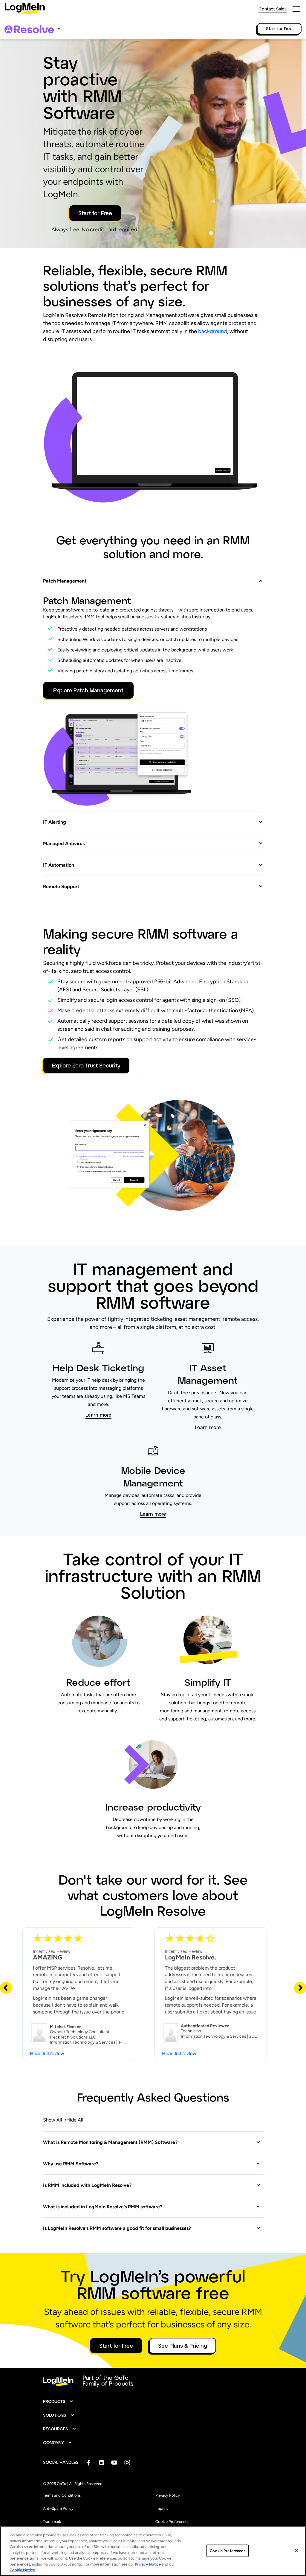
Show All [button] (53, 2120)
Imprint (162, 2508)
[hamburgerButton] (296, 9)
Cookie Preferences (172, 2522)
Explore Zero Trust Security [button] (86, 1065)
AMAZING (48, 1957)
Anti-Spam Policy (58, 2508)
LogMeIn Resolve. (191, 1957)
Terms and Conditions (62, 2495)
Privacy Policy (168, 2495)
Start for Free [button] (95, 213)
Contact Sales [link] (273, 9)
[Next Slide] (300, 1988)
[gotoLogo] (25, 9)
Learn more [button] (98, 1415)
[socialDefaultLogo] (89, 2462)
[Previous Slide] (6, 1988)
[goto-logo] (153, 2381)
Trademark (52, 2522)
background (213, 331)
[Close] (296, 2551)
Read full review (47, 2053)
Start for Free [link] (279, 28)
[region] (153, 2551)
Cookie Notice (22, 2570)
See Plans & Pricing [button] (183, 2346)
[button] (153, 577)
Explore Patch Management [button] (88, 690)
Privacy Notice (148, 2564)
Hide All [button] (75, 2120)
